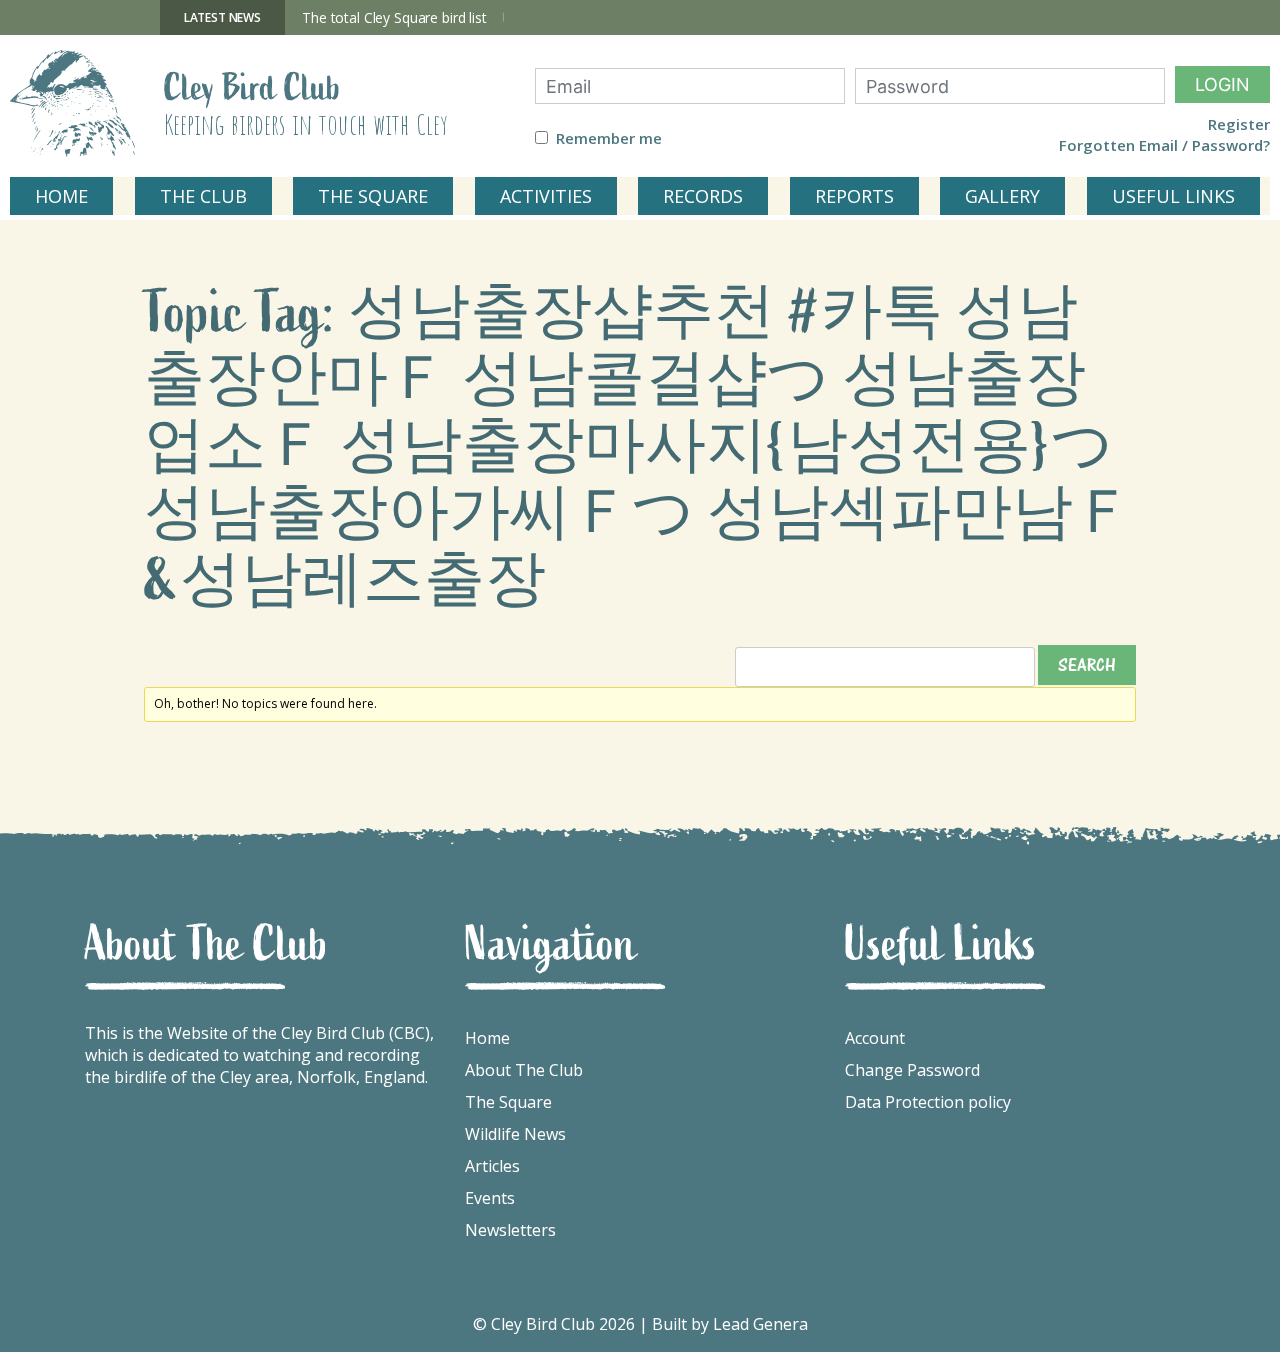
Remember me (609, 138)
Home (487, 1038)
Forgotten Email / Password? (1164, 145)
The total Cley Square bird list (394, 17)
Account (875, 1038)
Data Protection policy (928, 1102)
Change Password (912, 1070)
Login (1222, 84)
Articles (492, 1166)
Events (490, 1198)
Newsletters (510, 1230)
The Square (508, 1102)
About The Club (524, 1070)
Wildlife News (515, 1134)
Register (1239, 124)
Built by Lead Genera (730, 1324)
